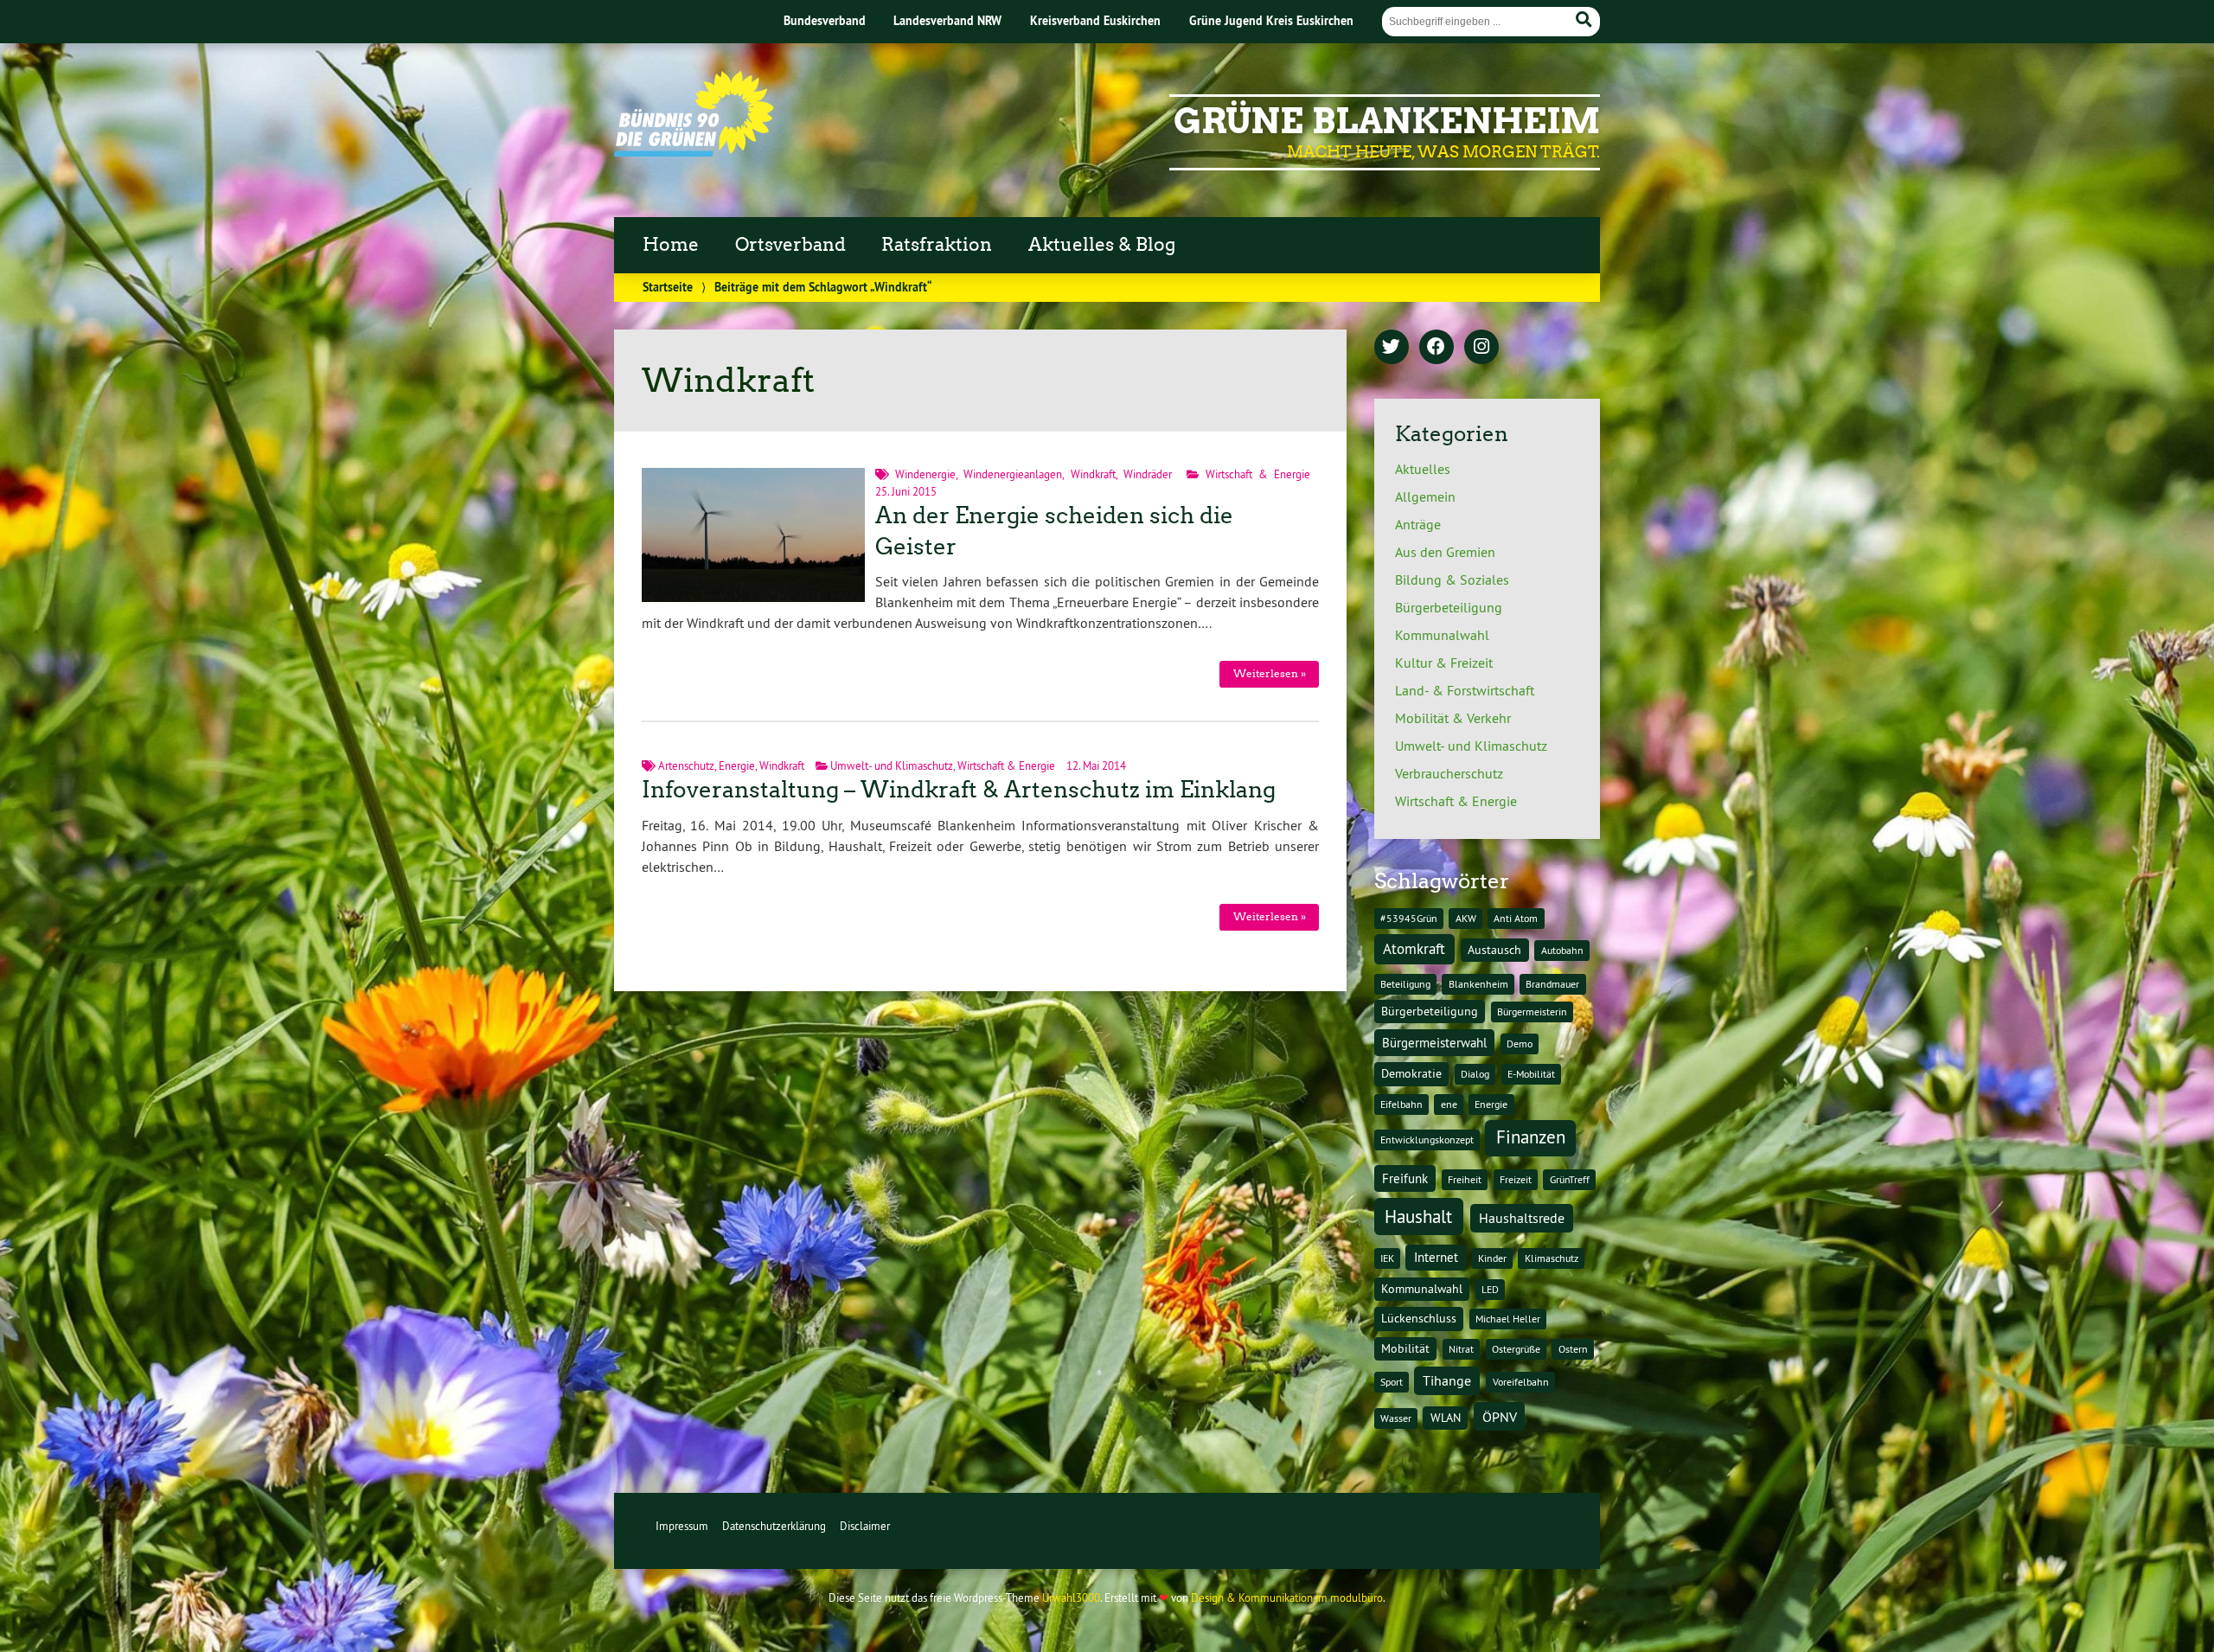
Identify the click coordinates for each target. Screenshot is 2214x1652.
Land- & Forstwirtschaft (1465, 690)
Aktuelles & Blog (1102, 245)
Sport (1392, 1382)
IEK (1387, 1258)
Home (671, 245)
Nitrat (1461, 1349)
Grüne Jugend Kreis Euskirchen (1271, 20)
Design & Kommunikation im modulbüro (1287, 1598)
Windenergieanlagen (1013, 474)
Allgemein (1425, 496)
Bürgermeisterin (1532, 1012)
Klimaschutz (1552, 1258)
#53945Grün (1409, 918)
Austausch (1494, 950)
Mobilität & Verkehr (1453, 718)
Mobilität (1405, 1348)
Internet (1436, 1257)
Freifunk (1405, 1178)
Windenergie (925, 474)
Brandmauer (1552, 984)
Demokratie (1411, 1073)
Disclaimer (865, 1526)
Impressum (682, 1526)
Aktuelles (1423, 469)
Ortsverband (790, 245)
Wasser (1396, 1418)
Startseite (668, 287)
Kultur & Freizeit (1444, 663)
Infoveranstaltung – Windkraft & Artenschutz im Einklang (959, 790)
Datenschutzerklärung (774, 1526)
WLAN (1446, 1418)
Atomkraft (1414, 949)
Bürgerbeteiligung (1449, 607)
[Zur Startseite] (694, 151)
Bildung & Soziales (1452, 579)
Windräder (1148, 474)
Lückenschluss (1419, 1318)
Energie (737, 765)
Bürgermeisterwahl (1434, 1043)
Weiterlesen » (1270, 673)
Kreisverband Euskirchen (1095, 20)
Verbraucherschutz (1449, 773)
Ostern (1573, 1349)
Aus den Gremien (1445, 552)
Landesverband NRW (947, 20)
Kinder (1492, 1258)
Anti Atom (1516, 918)
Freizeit (1516, 1179)
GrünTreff (1570, 1179)
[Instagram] (1481, 348)
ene (1449, 1104)
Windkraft (1093, 474)
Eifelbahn (1401, 1104)
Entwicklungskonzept (1427, 1140)
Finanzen (1531, 1137)
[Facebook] (1437, 348)
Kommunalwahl (1442, 635)
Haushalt (1418, 1217)
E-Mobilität (1531, 1074)
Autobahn (1562, 950)
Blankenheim (1478, 984)
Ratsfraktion (937, 245)
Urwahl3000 (1071, 1598)
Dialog (1475, 1074)
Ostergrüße (1516, 1349)
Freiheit (1465, 1179)
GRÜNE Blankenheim (1387, 121)
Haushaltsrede (1522, 1218)
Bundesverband (825, 20)
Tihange (1447, 1380)
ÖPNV (1500, 1417)
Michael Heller (1508, 1319)
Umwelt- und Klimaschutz (892, 765)
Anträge (1418, 524)
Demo (1520, 1044)
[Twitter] (1392, 348)
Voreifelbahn (1521, 1382)
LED (1490, 1289)
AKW (1466, 918)
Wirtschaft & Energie (1258, 474)
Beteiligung (1405, 984)
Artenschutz (686, 765)
